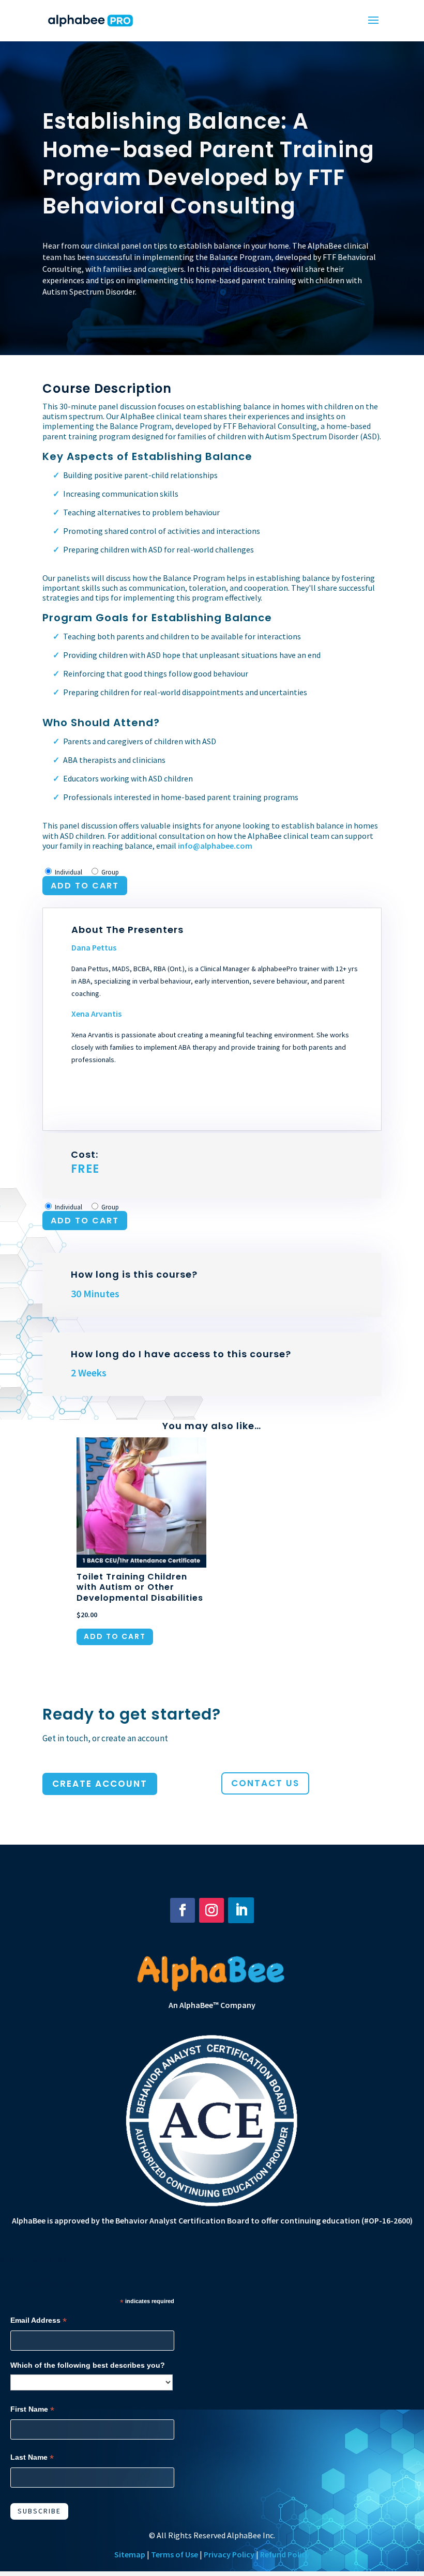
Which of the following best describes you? (88, 2365)
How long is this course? (134, 1274)
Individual (69, 872)
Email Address (39, 2320)
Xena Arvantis (96, 1014)
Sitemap (130, 2554)
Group (110, 872)
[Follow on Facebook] (183, 1910)
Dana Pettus (94, 947)
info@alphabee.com (215, 846)
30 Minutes (95, 1293)
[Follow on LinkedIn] (241, 1910)
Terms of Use (175, 2554)
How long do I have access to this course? (181, 1354)
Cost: (85, 1162)
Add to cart (85, 886)
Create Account (100, 1784)
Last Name (32, 2457)
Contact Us (265, 1783)
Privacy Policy (229, 2554)
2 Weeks (89, 1373)
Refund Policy (285, 2554)
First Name (32, 2409)
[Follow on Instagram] (211, 1910)
